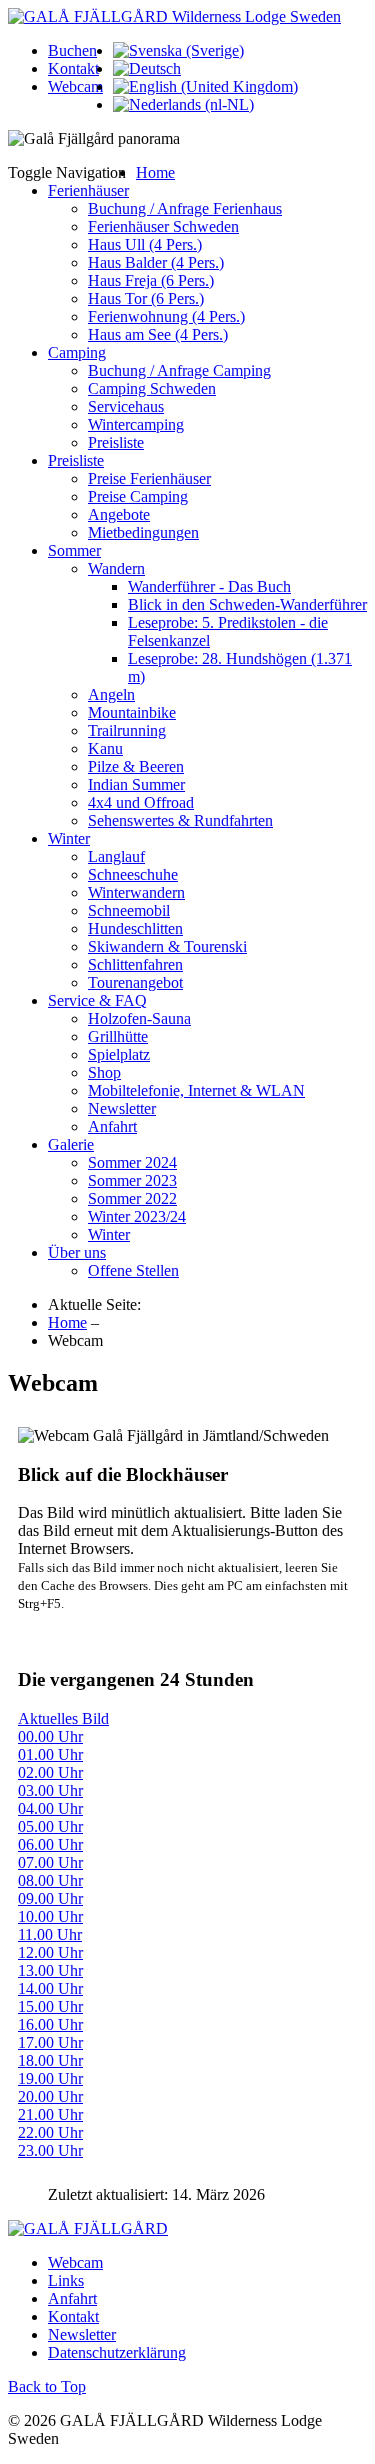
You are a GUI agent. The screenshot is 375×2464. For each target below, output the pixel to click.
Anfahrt (112, 1126)
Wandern (116, 568)
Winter (69, 838)
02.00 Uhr (50, 1772)
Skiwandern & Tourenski (167, 946)
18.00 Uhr (50, 2060)
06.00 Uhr (50, 1844)
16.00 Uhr (50, 2024)
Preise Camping (138, 496)
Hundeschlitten (135, 928)
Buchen (72, 50)
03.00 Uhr (50, 1790)
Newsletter (122, 1108)
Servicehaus (126, 406)
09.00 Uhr (50, 1898)
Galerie (71, 1144)
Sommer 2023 (132, 1180)
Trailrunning (127, 730)
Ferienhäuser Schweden (163, 226)
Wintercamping (136, 424)
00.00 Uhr (50, 1736)
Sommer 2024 (132, 1162)
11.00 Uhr (50, 1934)
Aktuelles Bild (63, 1718)
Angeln (111, 694)
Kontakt (73, 68)
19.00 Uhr (50, 2078)
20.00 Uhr (50, 2096)
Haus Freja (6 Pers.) (151, 280)
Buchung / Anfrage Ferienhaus (185, 208)
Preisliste (116, 442)
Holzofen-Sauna (139, 1018)
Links (66, 2280)
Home (155, 172)
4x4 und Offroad (141, 802)
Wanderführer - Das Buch (209, 586)
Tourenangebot (135, 982)
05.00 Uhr (50, 1826)
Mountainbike (132, 712)
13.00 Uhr (50, 1970)
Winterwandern (136, 892)
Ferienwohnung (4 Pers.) (166, 316)
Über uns (77, 1252)
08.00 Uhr (50, 1880)
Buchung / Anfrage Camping (179, 370)
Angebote (119, 514)
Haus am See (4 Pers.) (158, 334)
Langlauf (116, 856)
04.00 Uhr (50, 1808)
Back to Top (47, 2386)
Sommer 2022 (132, 1198)
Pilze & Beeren (136, 766)
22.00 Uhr (50, 2132)
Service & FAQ (97, 1000)
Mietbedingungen (143, 532)
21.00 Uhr (50, 2114)
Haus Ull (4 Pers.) (145, 244)
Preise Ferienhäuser (149, 478)
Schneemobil (129, 910)
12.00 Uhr (50, 1952)
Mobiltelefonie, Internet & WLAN (196, 1090)
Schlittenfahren (135, 964)
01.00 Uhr (50, 1754)
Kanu (105, 748)
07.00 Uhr (50, 1862)
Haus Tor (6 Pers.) (146, 298)
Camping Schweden (152, 388)
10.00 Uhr (50, 1916)
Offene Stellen (133, 1270)
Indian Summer (136, 784)
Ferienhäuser (88, 190)
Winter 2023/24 (137, 1216)
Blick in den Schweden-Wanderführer (247, 604)
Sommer (74, 550)
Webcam (75, 86)
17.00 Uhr (50, 2042)
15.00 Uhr (50, 2006)
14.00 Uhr (50, 1988)
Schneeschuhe (133, 874)
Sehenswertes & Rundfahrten (180, 820)
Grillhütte (118, 1036)
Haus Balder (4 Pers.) (156, 262)
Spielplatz (119, 1054)
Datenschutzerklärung (117, 2352)
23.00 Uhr (50, 2150)
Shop (104, 1072)
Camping (77, 352)
